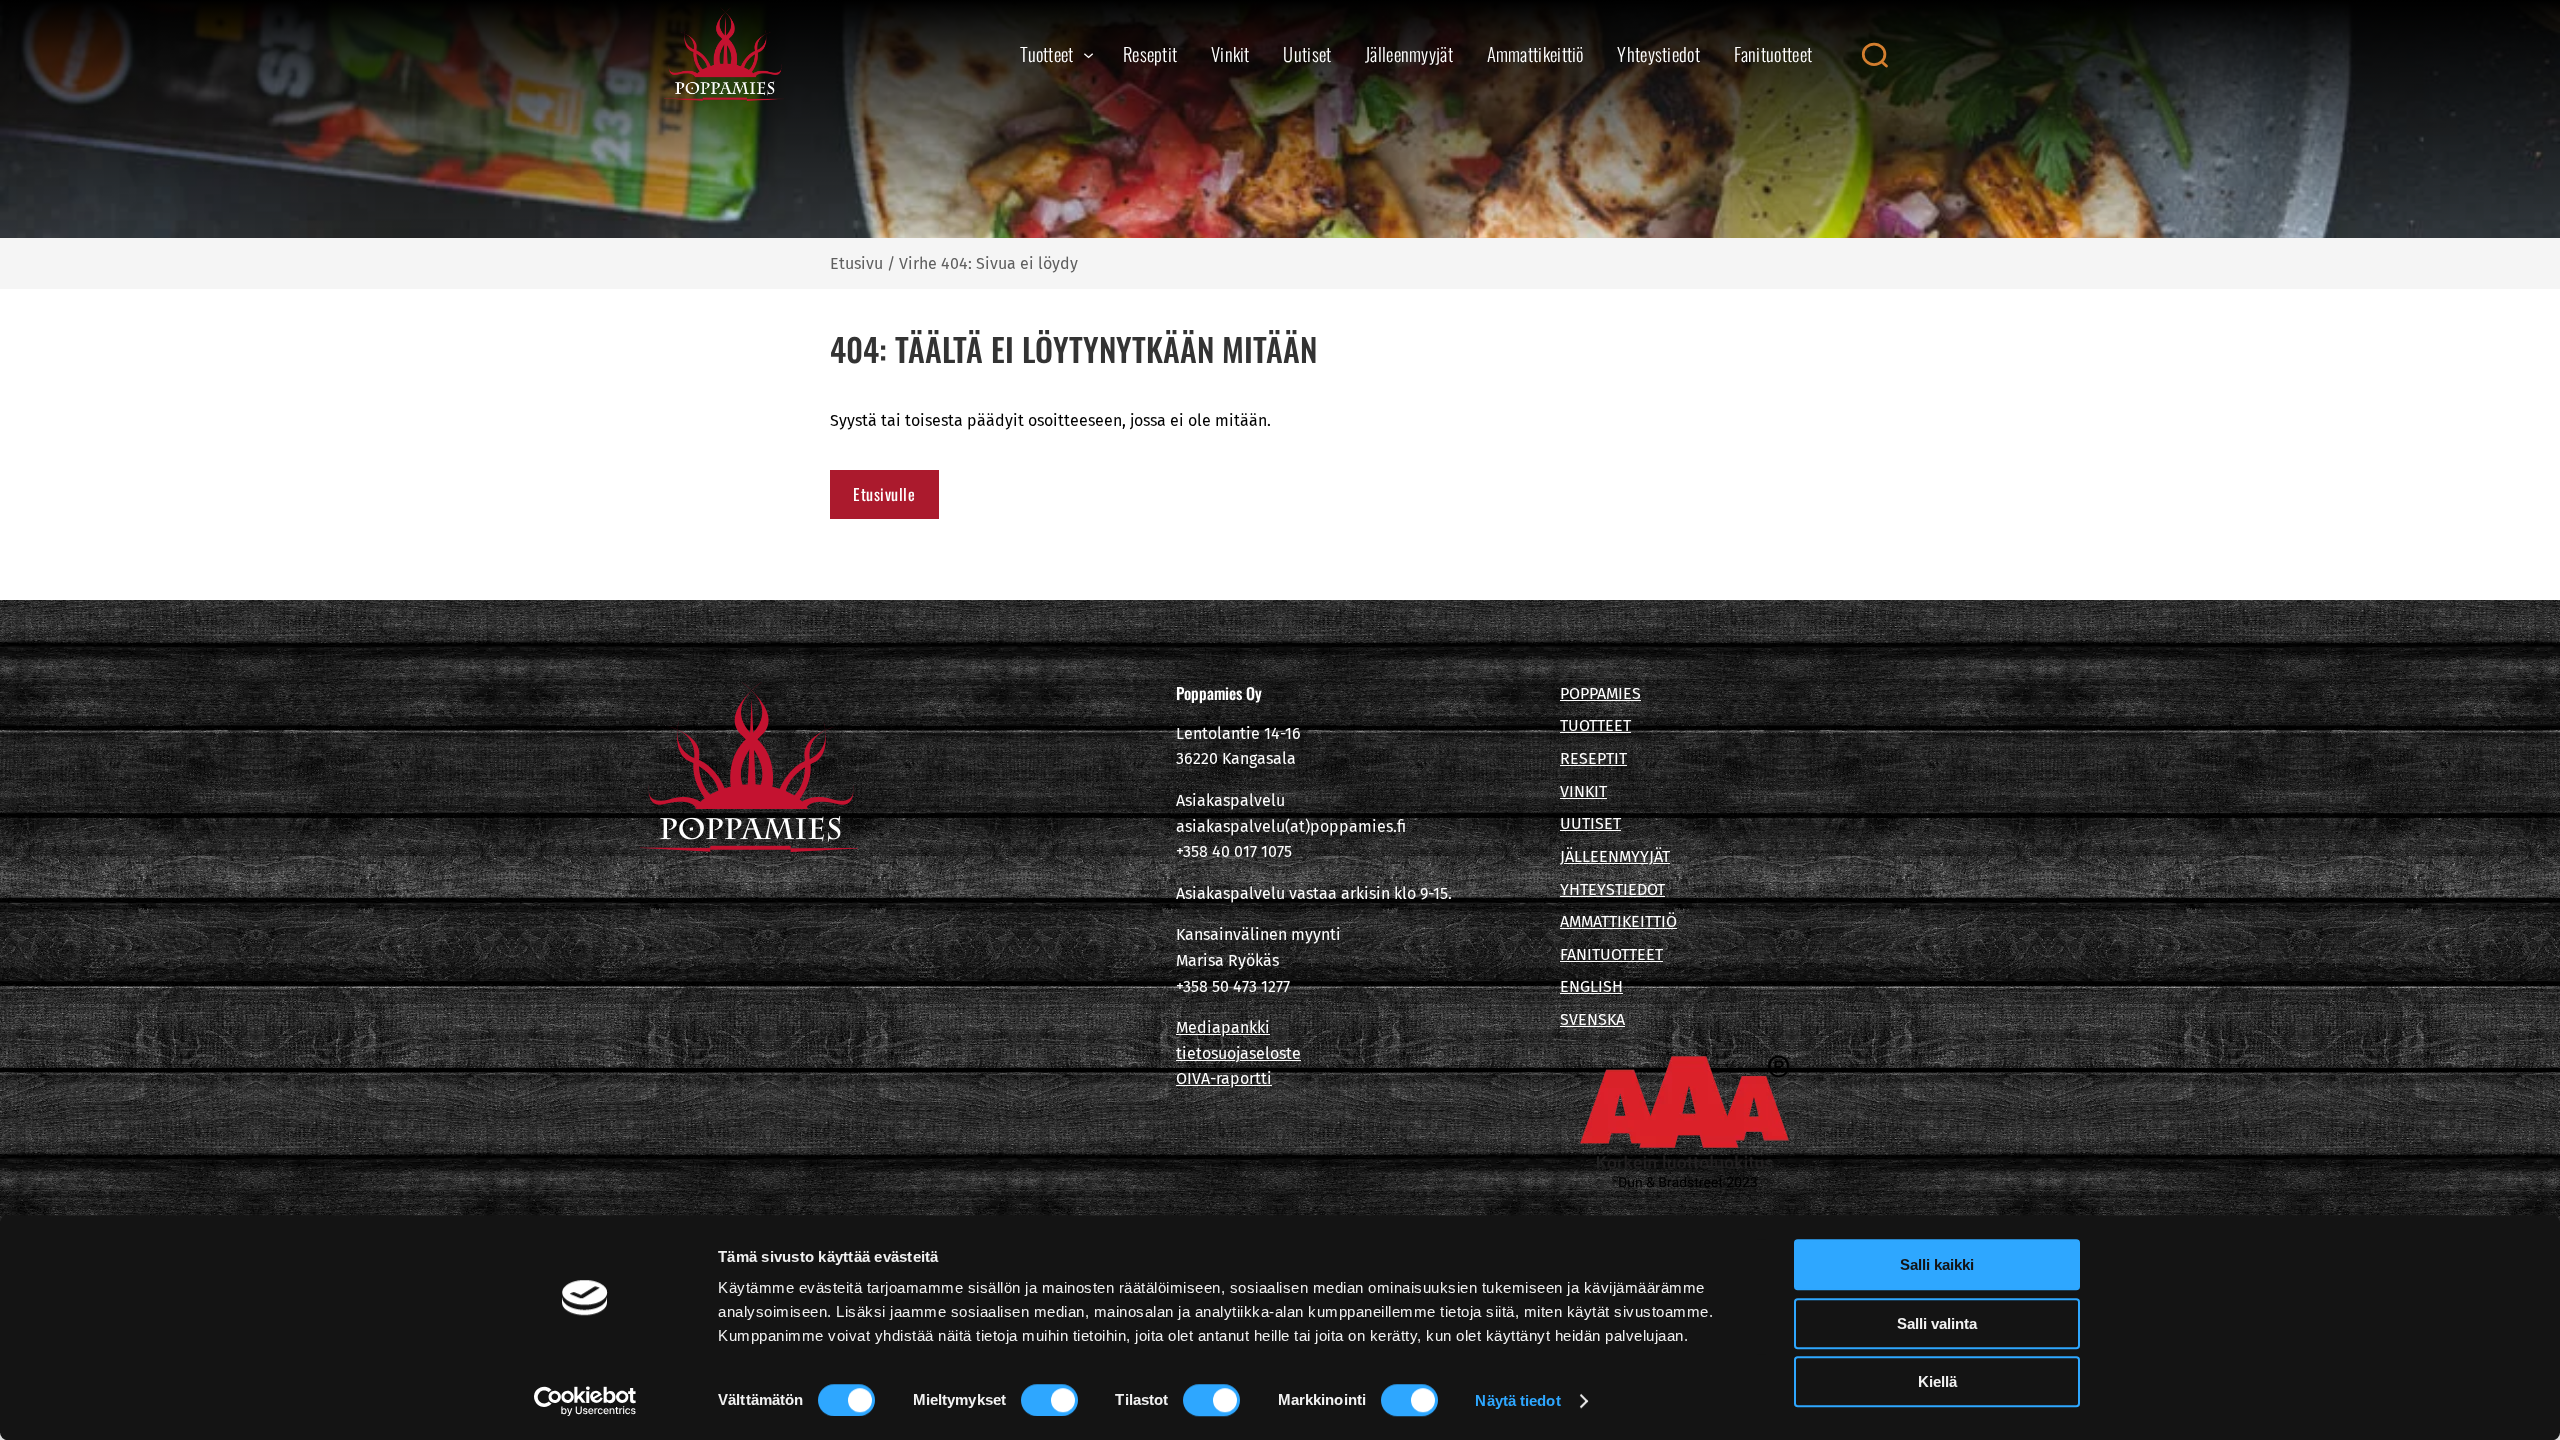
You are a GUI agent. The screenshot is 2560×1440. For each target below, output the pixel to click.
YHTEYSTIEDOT (1612, 889)
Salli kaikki (1937, 1264)
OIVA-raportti (1224, 1078)
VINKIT (1583, 791)
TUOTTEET (1595, 725)
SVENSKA (1592, 1019)
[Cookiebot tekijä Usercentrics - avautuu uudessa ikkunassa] (585, 1401)
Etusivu (856, 263)
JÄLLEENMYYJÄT (1615, 856)
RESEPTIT (1593, 758)
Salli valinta (1937, 1323)
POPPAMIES (1600, 693)
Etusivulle (884, 494)
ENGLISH (1591, 986)
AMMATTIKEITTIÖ (1618, 921)
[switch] (1049, 1400)
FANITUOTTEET (1611, 954)
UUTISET (1590, 823)
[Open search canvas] (1874, 55)
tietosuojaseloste (1238, 1053)
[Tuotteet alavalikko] (1088, 54)
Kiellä (1937, 1381)
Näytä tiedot (1517, 1400)
